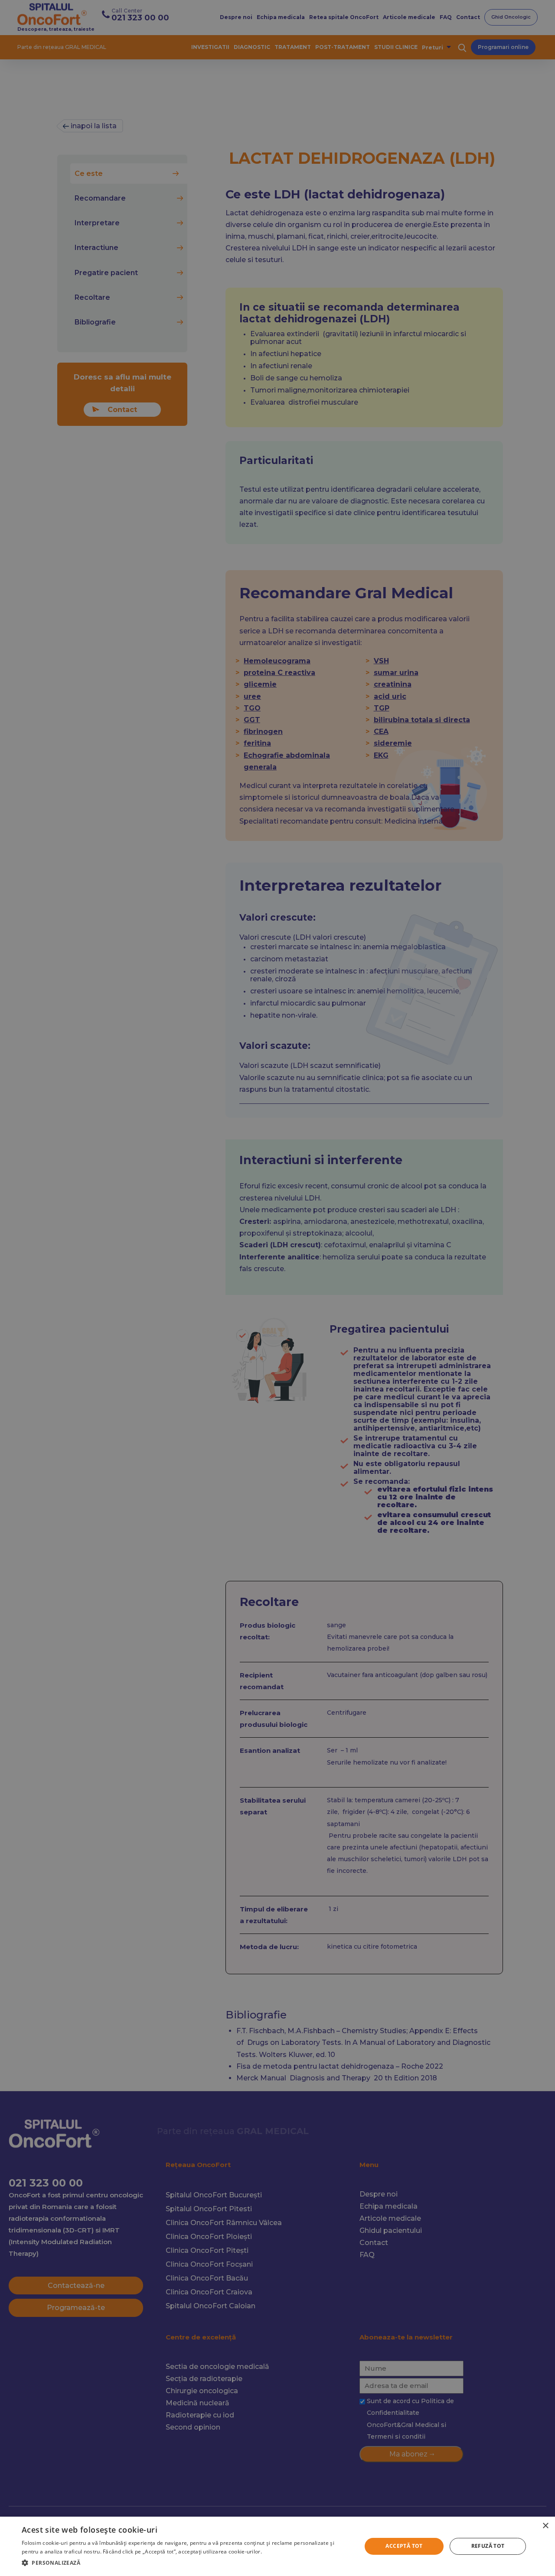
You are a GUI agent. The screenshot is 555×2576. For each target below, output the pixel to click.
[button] (187, 2563)
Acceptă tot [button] (404, 2546)
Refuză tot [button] (488, 2546)
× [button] (545, 2526)
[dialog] (277, 2546)
